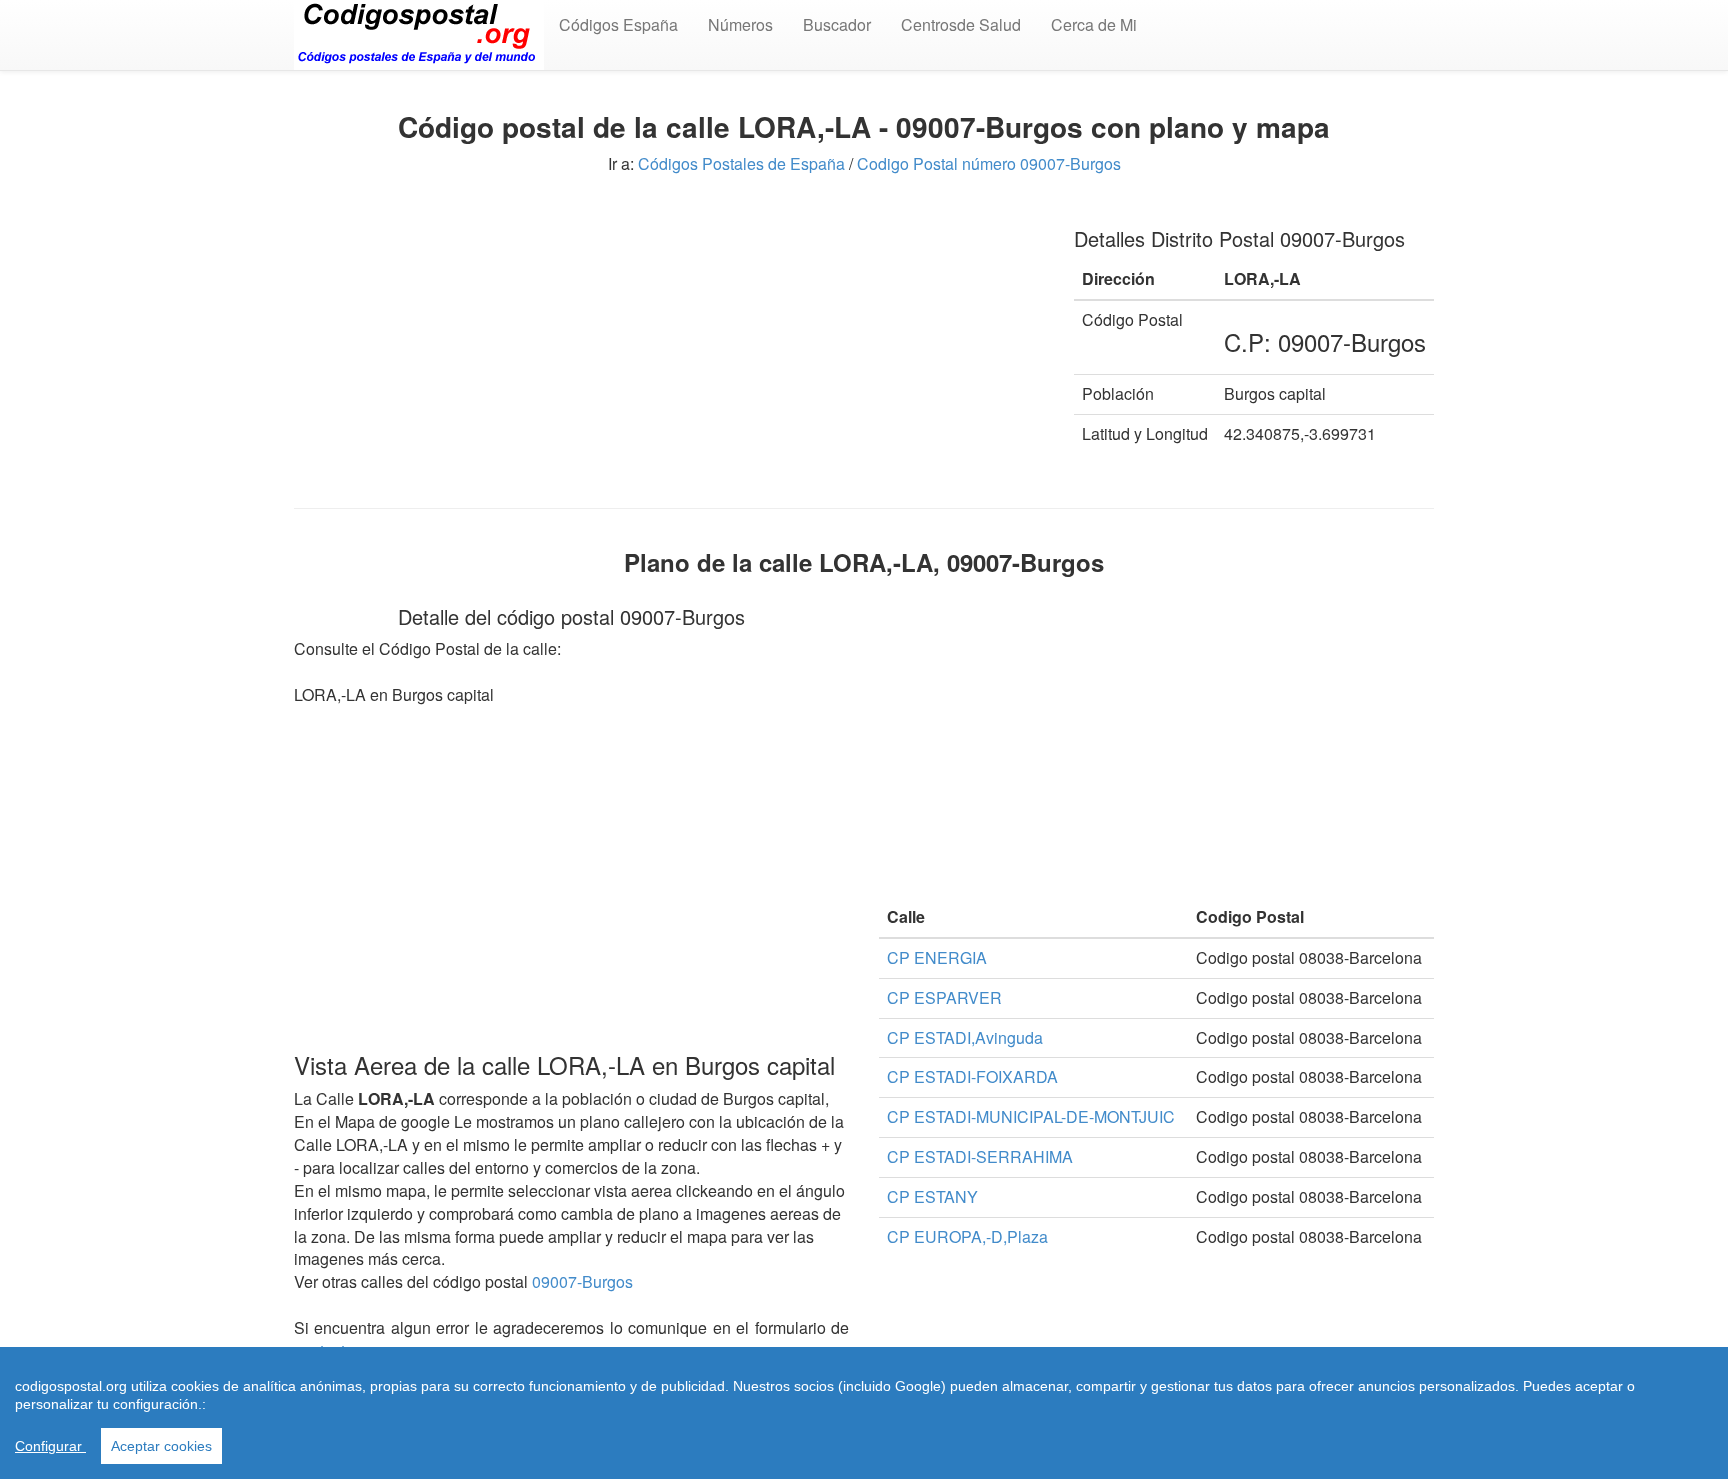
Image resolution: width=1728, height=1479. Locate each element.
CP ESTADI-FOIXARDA (972, 1076)
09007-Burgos (582, 1281)
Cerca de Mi (1094, 24)
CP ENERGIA (937, 957)
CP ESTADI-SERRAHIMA (980, 1156)
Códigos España (618, 24)
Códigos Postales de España (741, 163)
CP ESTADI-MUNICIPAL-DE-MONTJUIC (1031, 1116)
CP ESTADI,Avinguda (965, 1037)
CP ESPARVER (944, 997)
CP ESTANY (932, 1196)
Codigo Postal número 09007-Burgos (989, 163)
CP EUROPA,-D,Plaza (967, 1236)
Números (740, 24)
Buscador (837, 24)
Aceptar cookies (161, 1446)
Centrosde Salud (961, 24)
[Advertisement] (669, 348)
